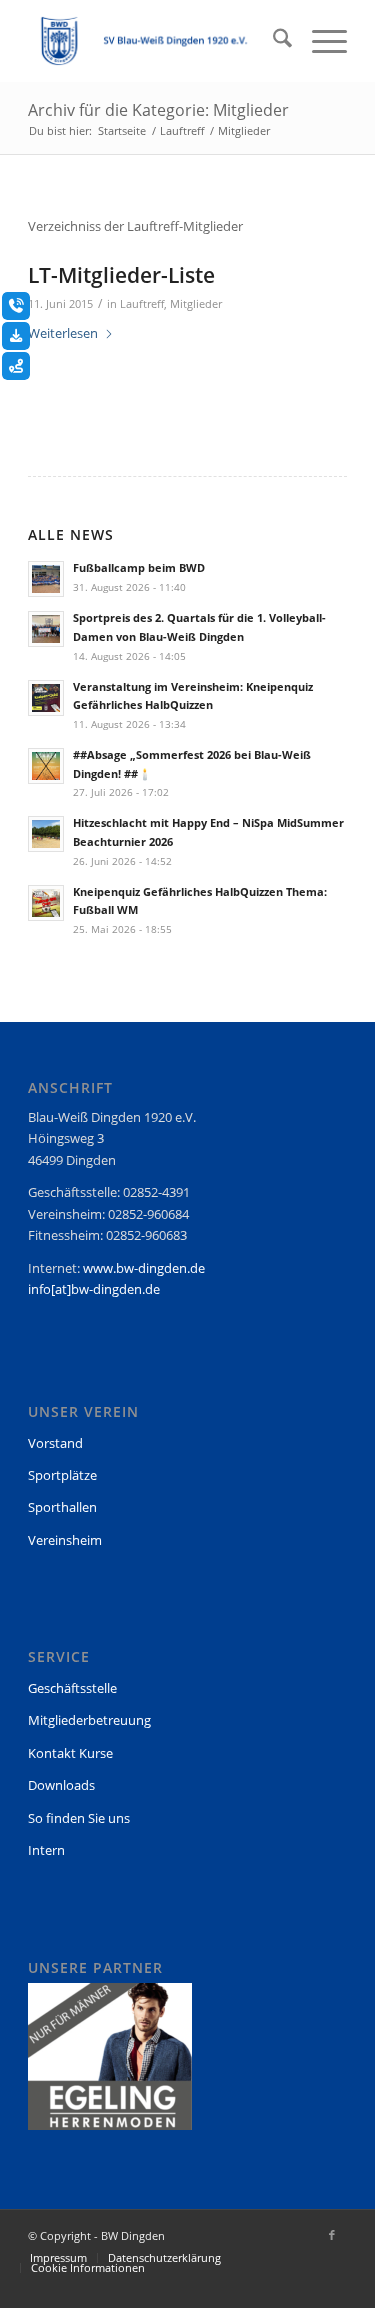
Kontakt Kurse (70, 1753)
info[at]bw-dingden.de (94, 1289)
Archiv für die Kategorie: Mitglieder (158, 110)
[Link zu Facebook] (332, 2235)
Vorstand (55, 1443)
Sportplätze (62, 1475)
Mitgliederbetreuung (89, 1720)
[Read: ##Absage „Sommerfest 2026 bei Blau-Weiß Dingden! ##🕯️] (46, 766)
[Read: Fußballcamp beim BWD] (46, 579)
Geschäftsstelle (72, 1688)
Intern (46, 1850)
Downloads (61, 1785)
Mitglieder (196, 304)
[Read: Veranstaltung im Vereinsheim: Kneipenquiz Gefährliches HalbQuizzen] (46, 698)
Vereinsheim (65, 1540)
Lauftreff (142, 304)
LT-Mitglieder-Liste (121, 275)
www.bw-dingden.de (144, 1268)
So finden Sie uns (79, 1818)
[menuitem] (272, 41)
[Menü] (319, 41)
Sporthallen (62, 1507)
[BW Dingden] (155, 41)
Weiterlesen (63, 333)
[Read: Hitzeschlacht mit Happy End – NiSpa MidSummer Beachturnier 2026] (46, 834)
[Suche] (272, 41)
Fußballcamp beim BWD (139, 567)
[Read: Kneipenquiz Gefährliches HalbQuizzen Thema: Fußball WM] (46, 903)
